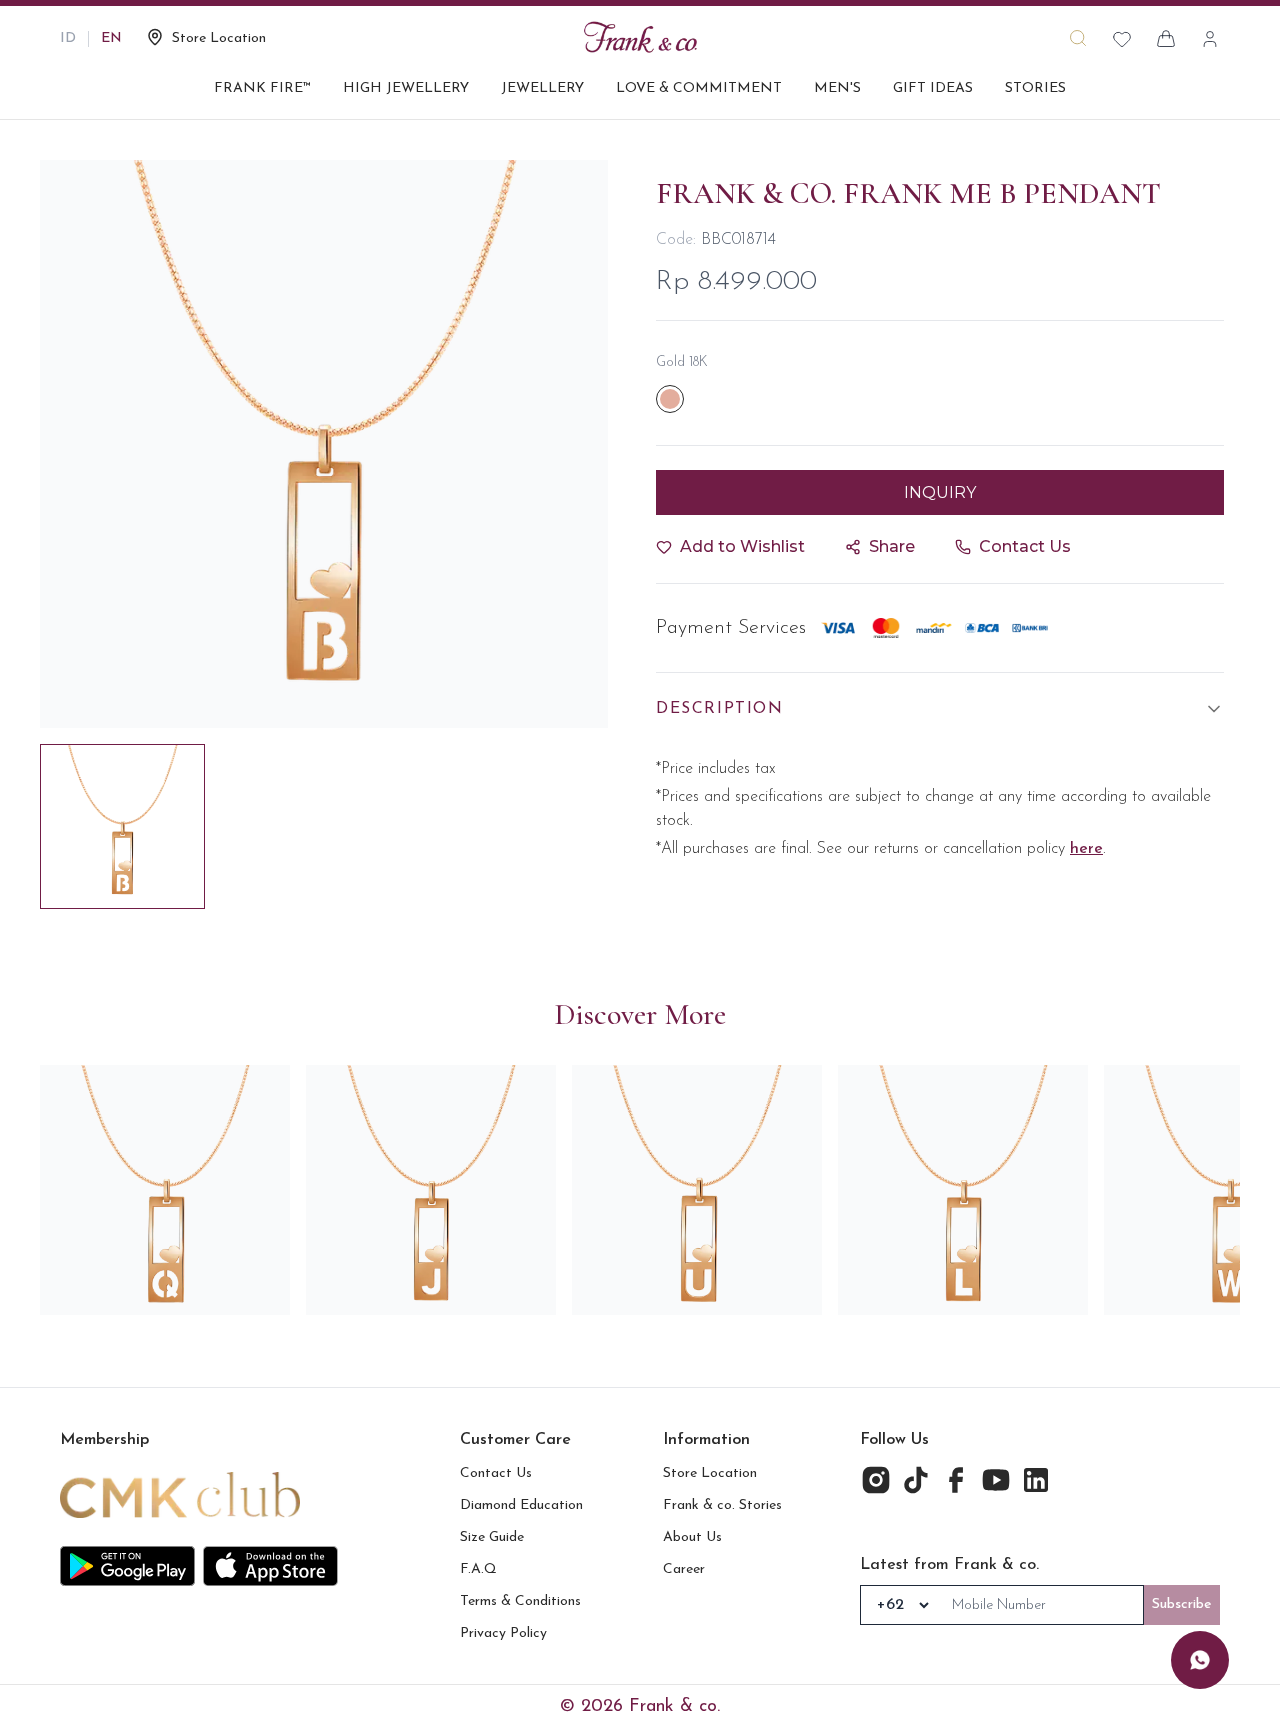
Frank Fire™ (262, 88)
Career (684, 1569)
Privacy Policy (503, 1633)
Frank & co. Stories (722, 1505)
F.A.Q (478, 1569)
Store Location (710, 1473)
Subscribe (1182, 1604)
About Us (692, 1537)
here (1086, 849)
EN (111, 38)
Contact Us (496, 1473)
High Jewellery (406, 88)
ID (68, 38)
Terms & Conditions (520, 1601)
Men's (837, 88)
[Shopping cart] (1166, 39)
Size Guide (492, 1537)
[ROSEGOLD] (670, 399)
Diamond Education (521, 1505)
